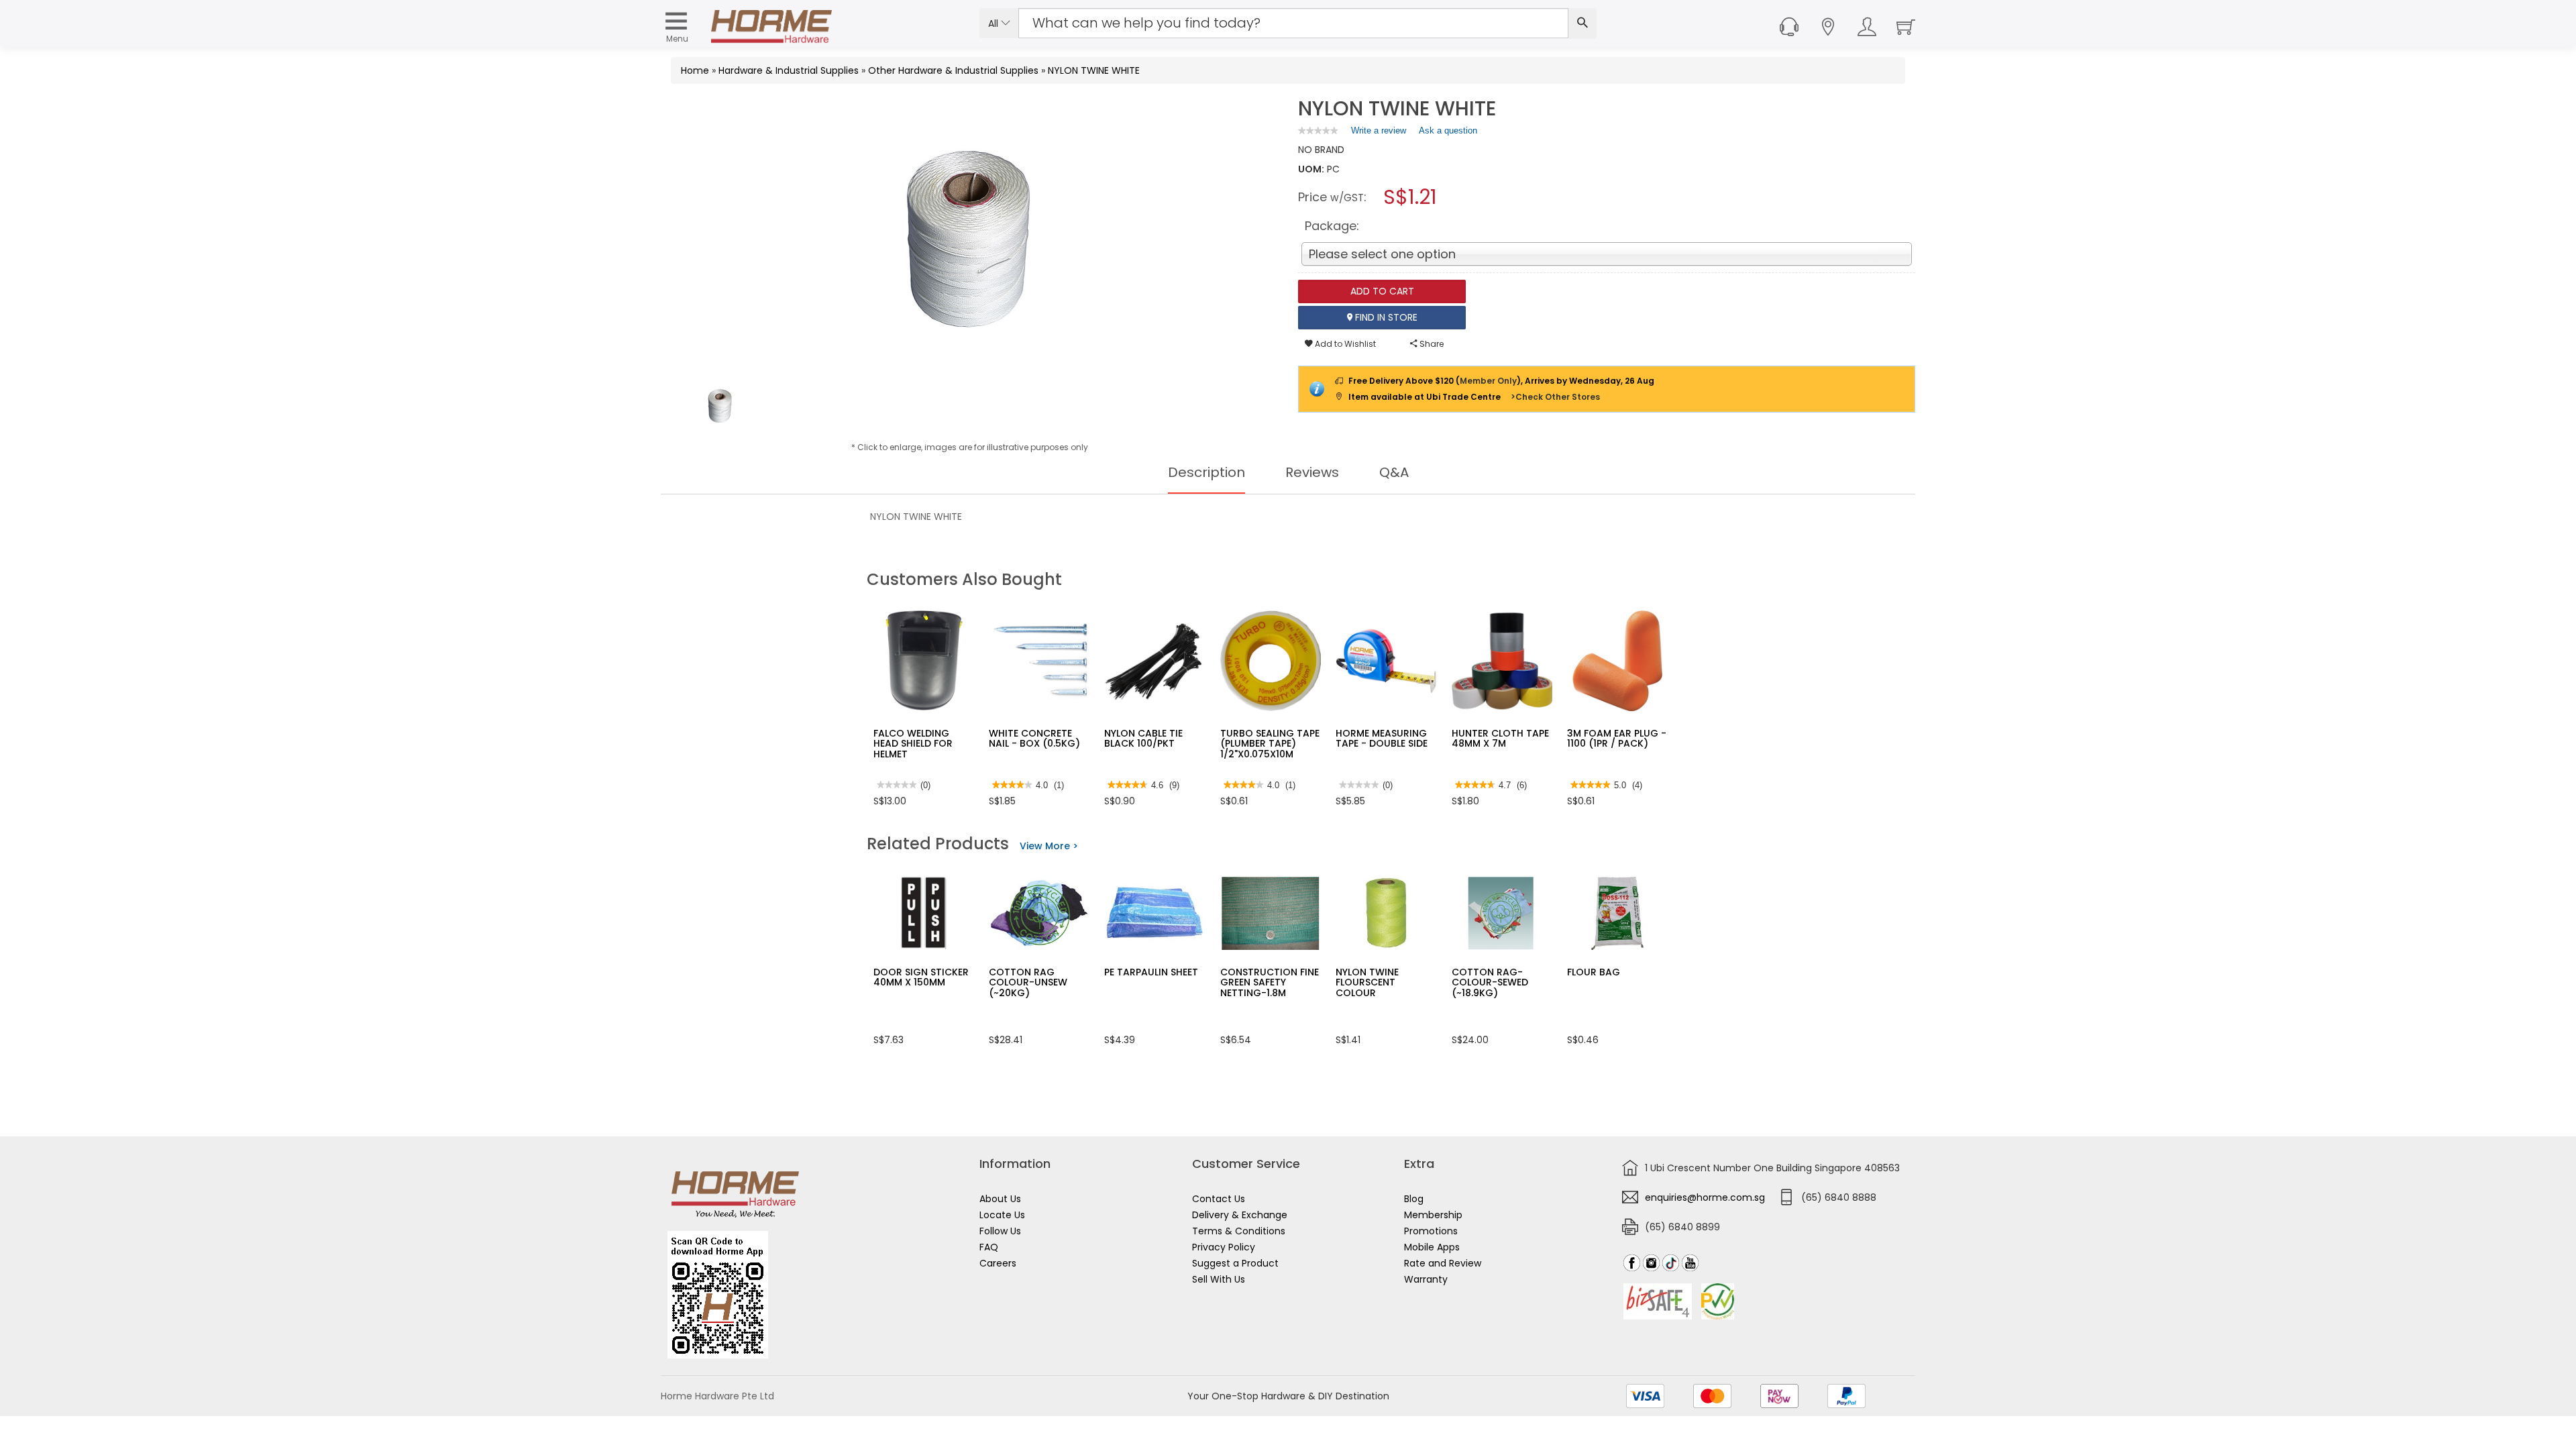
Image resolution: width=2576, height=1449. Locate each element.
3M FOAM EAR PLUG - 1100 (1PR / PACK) (1617, 738)
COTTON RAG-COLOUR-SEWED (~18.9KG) (1490, 982)
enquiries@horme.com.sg (1705, 1197)
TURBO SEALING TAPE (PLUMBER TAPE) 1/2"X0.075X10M (1270, 744)
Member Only (1488, 381)
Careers (998, 1263)
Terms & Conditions (1239, 1231)
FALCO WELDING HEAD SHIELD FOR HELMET (913, 744)
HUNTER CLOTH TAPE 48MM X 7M (1500, 738)
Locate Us (1002, 1215)
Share (1431, 344)
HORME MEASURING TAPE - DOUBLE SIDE (1382, 738)
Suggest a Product (1235, 1263)
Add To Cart (1382, 291)
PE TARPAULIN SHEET (1151, 972)
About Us (1000, 1199)
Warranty (1426, 1279)
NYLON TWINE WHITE (1094, 70)
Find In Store (1385, 317)
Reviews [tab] (1312, 472)
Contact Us (1219, 1199)
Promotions (1431, 1231)
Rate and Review (1443, 1263)
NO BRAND (1321, 150)
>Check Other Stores (1555, 397)
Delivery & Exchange (1240, 1215)
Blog (1414, 1199)
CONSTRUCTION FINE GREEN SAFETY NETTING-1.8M (1270, 982)
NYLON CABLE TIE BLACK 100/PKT (1143, 738)
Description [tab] (1206, 472)
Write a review (1379, 133)
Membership (1433, 1215)
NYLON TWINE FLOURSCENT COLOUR (1367, 982)
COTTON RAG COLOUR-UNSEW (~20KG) (1028, 982)
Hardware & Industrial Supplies (789, 70)
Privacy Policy (1224, 1247)
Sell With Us (1219, 1279)
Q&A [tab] (1394, 472)
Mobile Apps (1432, 1247)
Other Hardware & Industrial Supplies (953, 70)
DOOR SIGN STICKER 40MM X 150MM (921, 977)
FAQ (989, 1247)
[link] (1318, 130)
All (995, 23)
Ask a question (1448, 130)
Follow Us (1000, 1231)
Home (695, 70)
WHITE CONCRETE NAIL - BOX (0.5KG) (1034, 738)
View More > (1049, 846)
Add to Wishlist (1344, 344)
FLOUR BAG (1594, 972)
